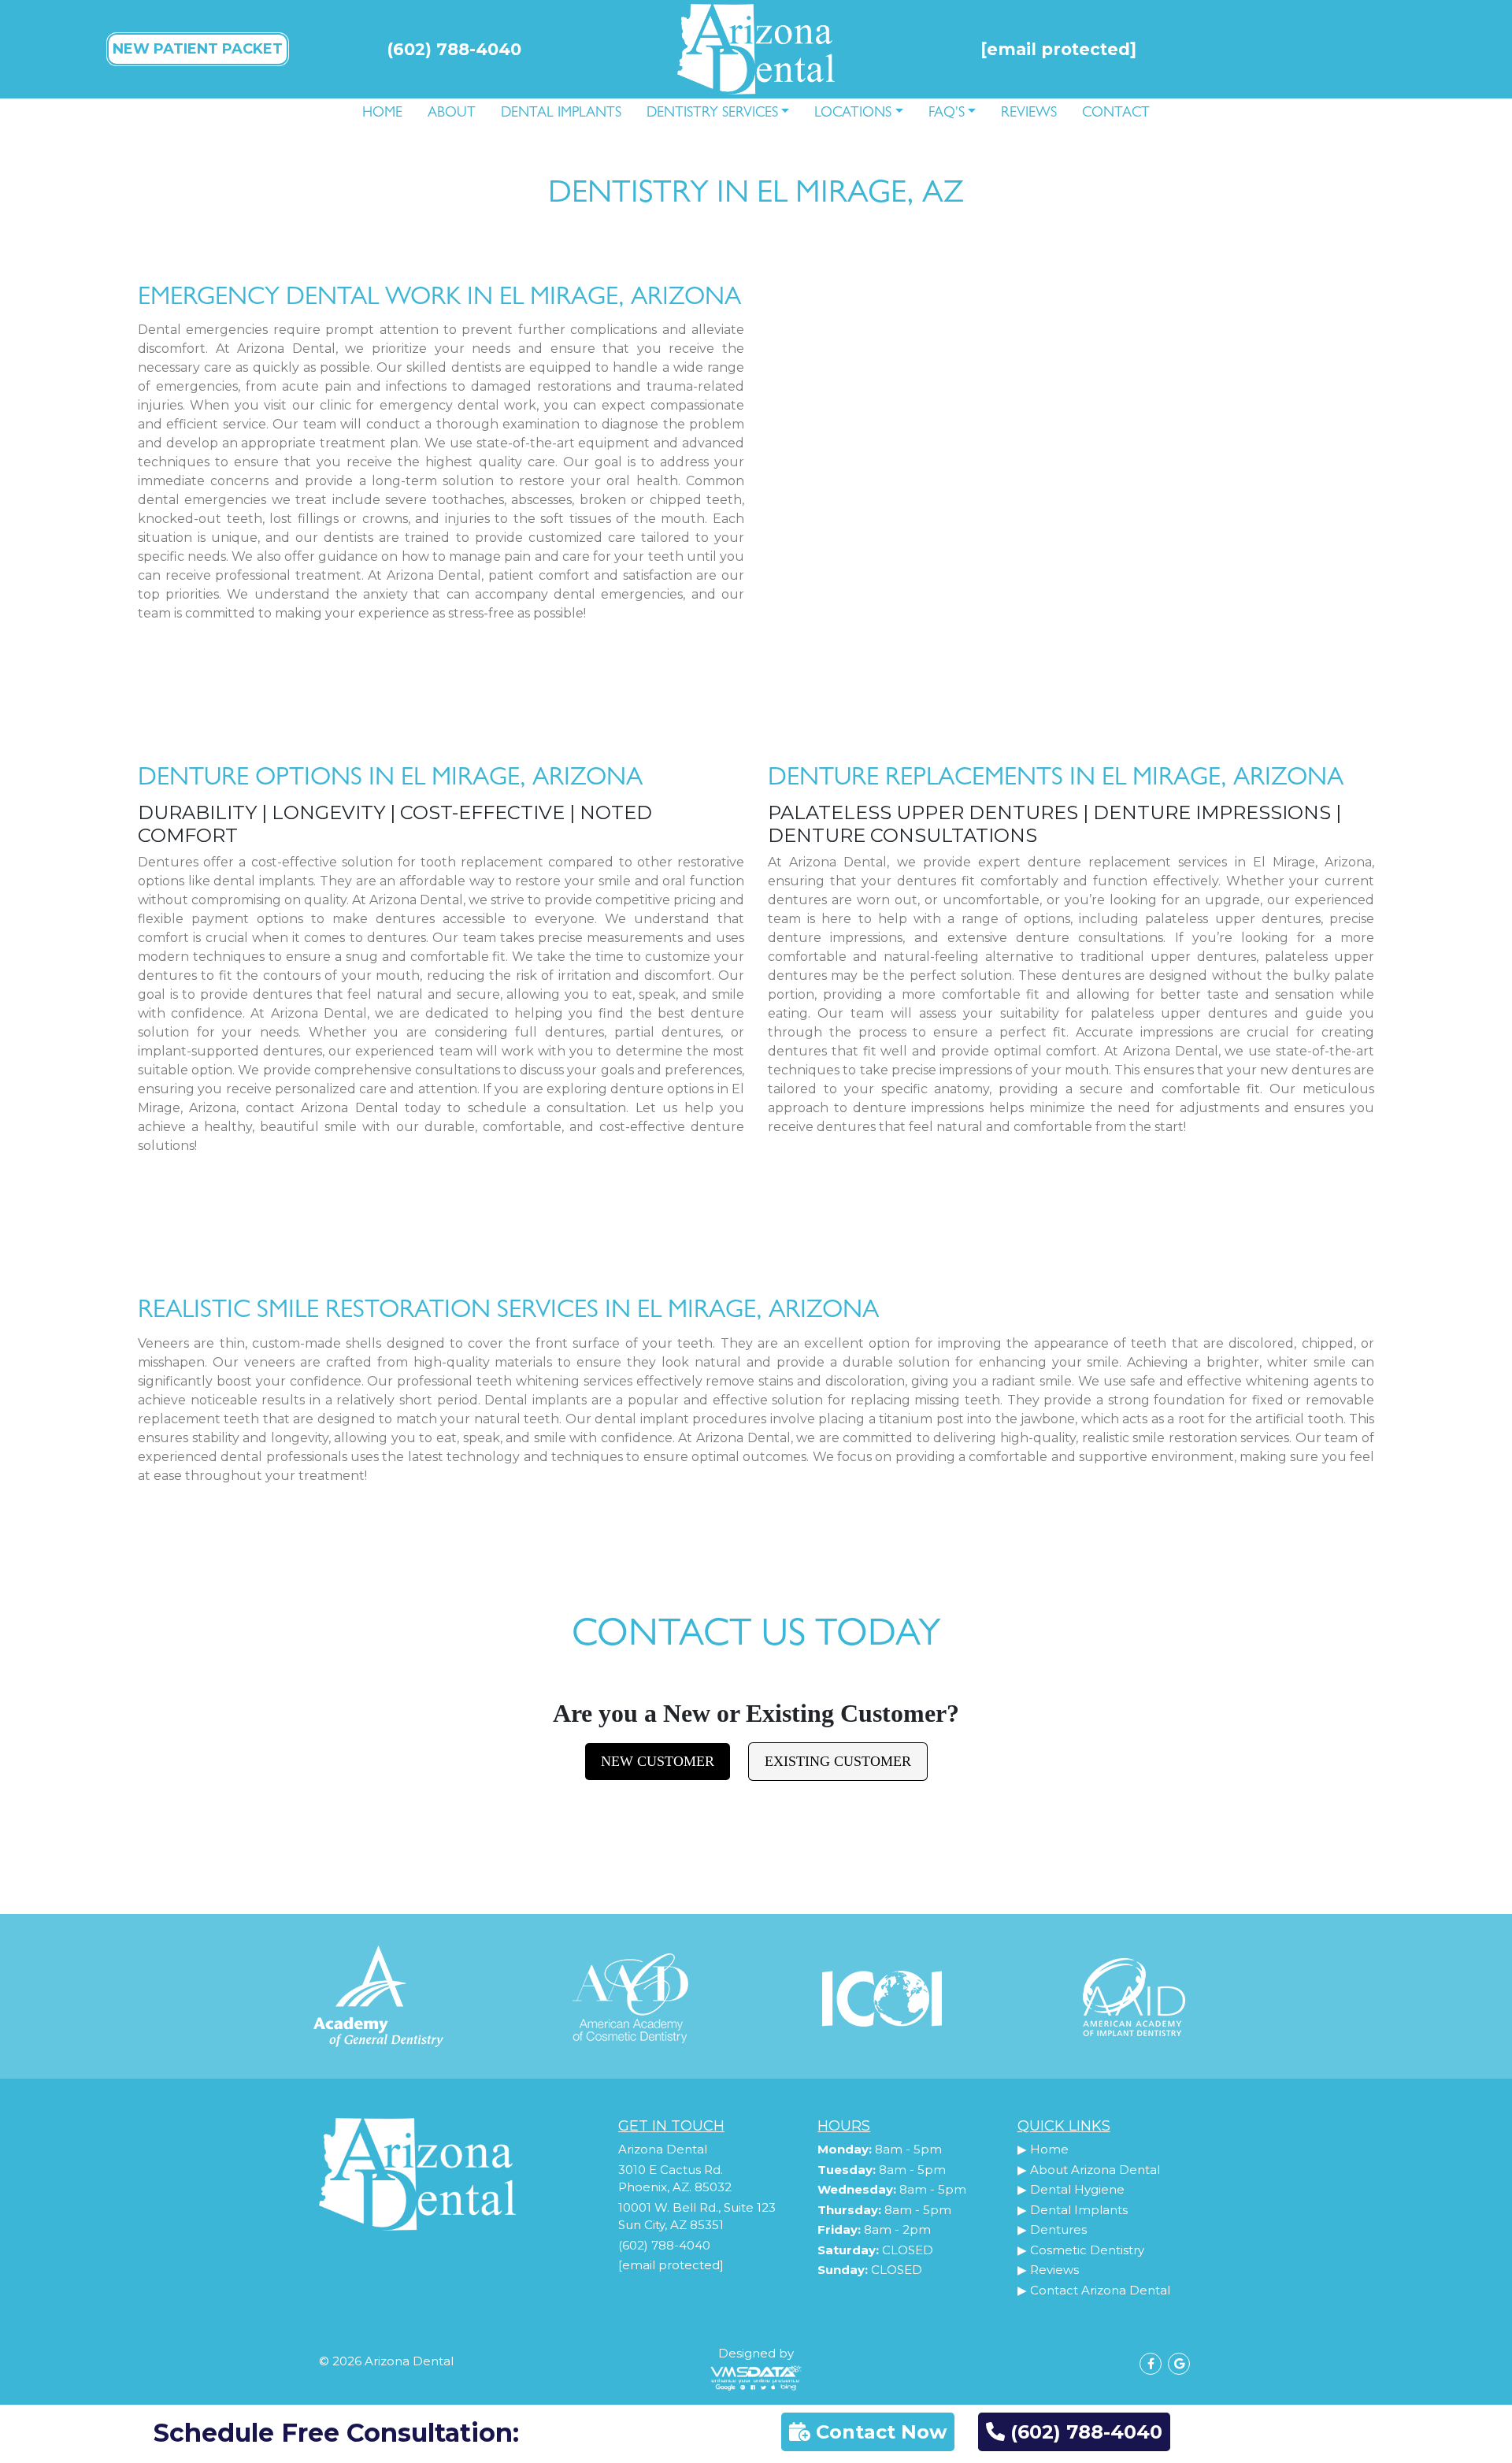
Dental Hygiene (1077, 2189)
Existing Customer (838, 1761)
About (452, 114)
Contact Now (878, 2432)
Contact (1116, 114)
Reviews (1029, 114)
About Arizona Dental (1095, 2170)
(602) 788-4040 (454, 49)
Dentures (1058, 2229)
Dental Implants (561, 114)
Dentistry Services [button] (712, 114)
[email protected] (671, 2265)
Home (382, 114)
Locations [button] (853, 114)
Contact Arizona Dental (1100, 2290)
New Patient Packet (198, 49)
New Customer (658, 1761)
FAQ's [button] (947, 114)
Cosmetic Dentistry (1087, 2250)
